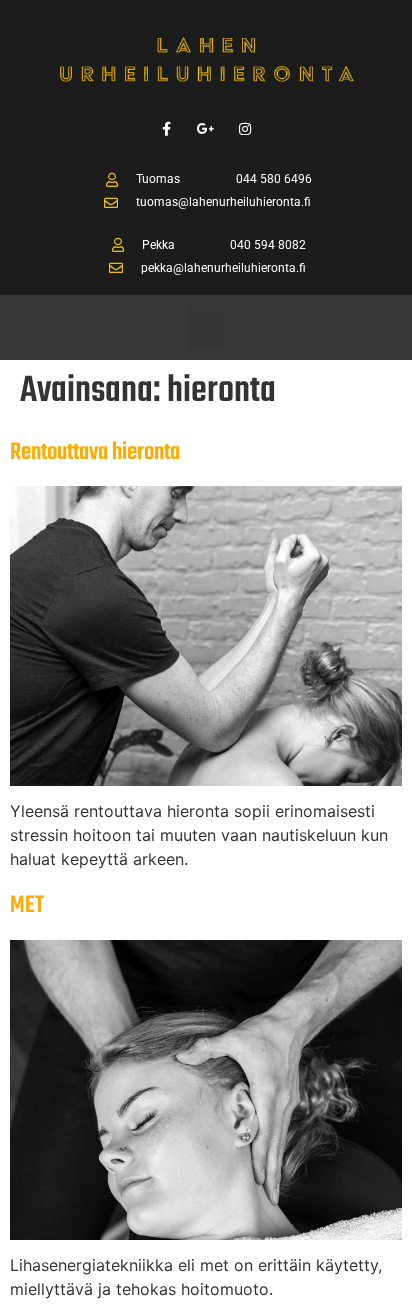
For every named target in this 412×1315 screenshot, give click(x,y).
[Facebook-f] (166, 128)
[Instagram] (245, 128)
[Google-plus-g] (205, 128)
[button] (206, 327)
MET (27, 905)
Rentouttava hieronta (95, 452)
